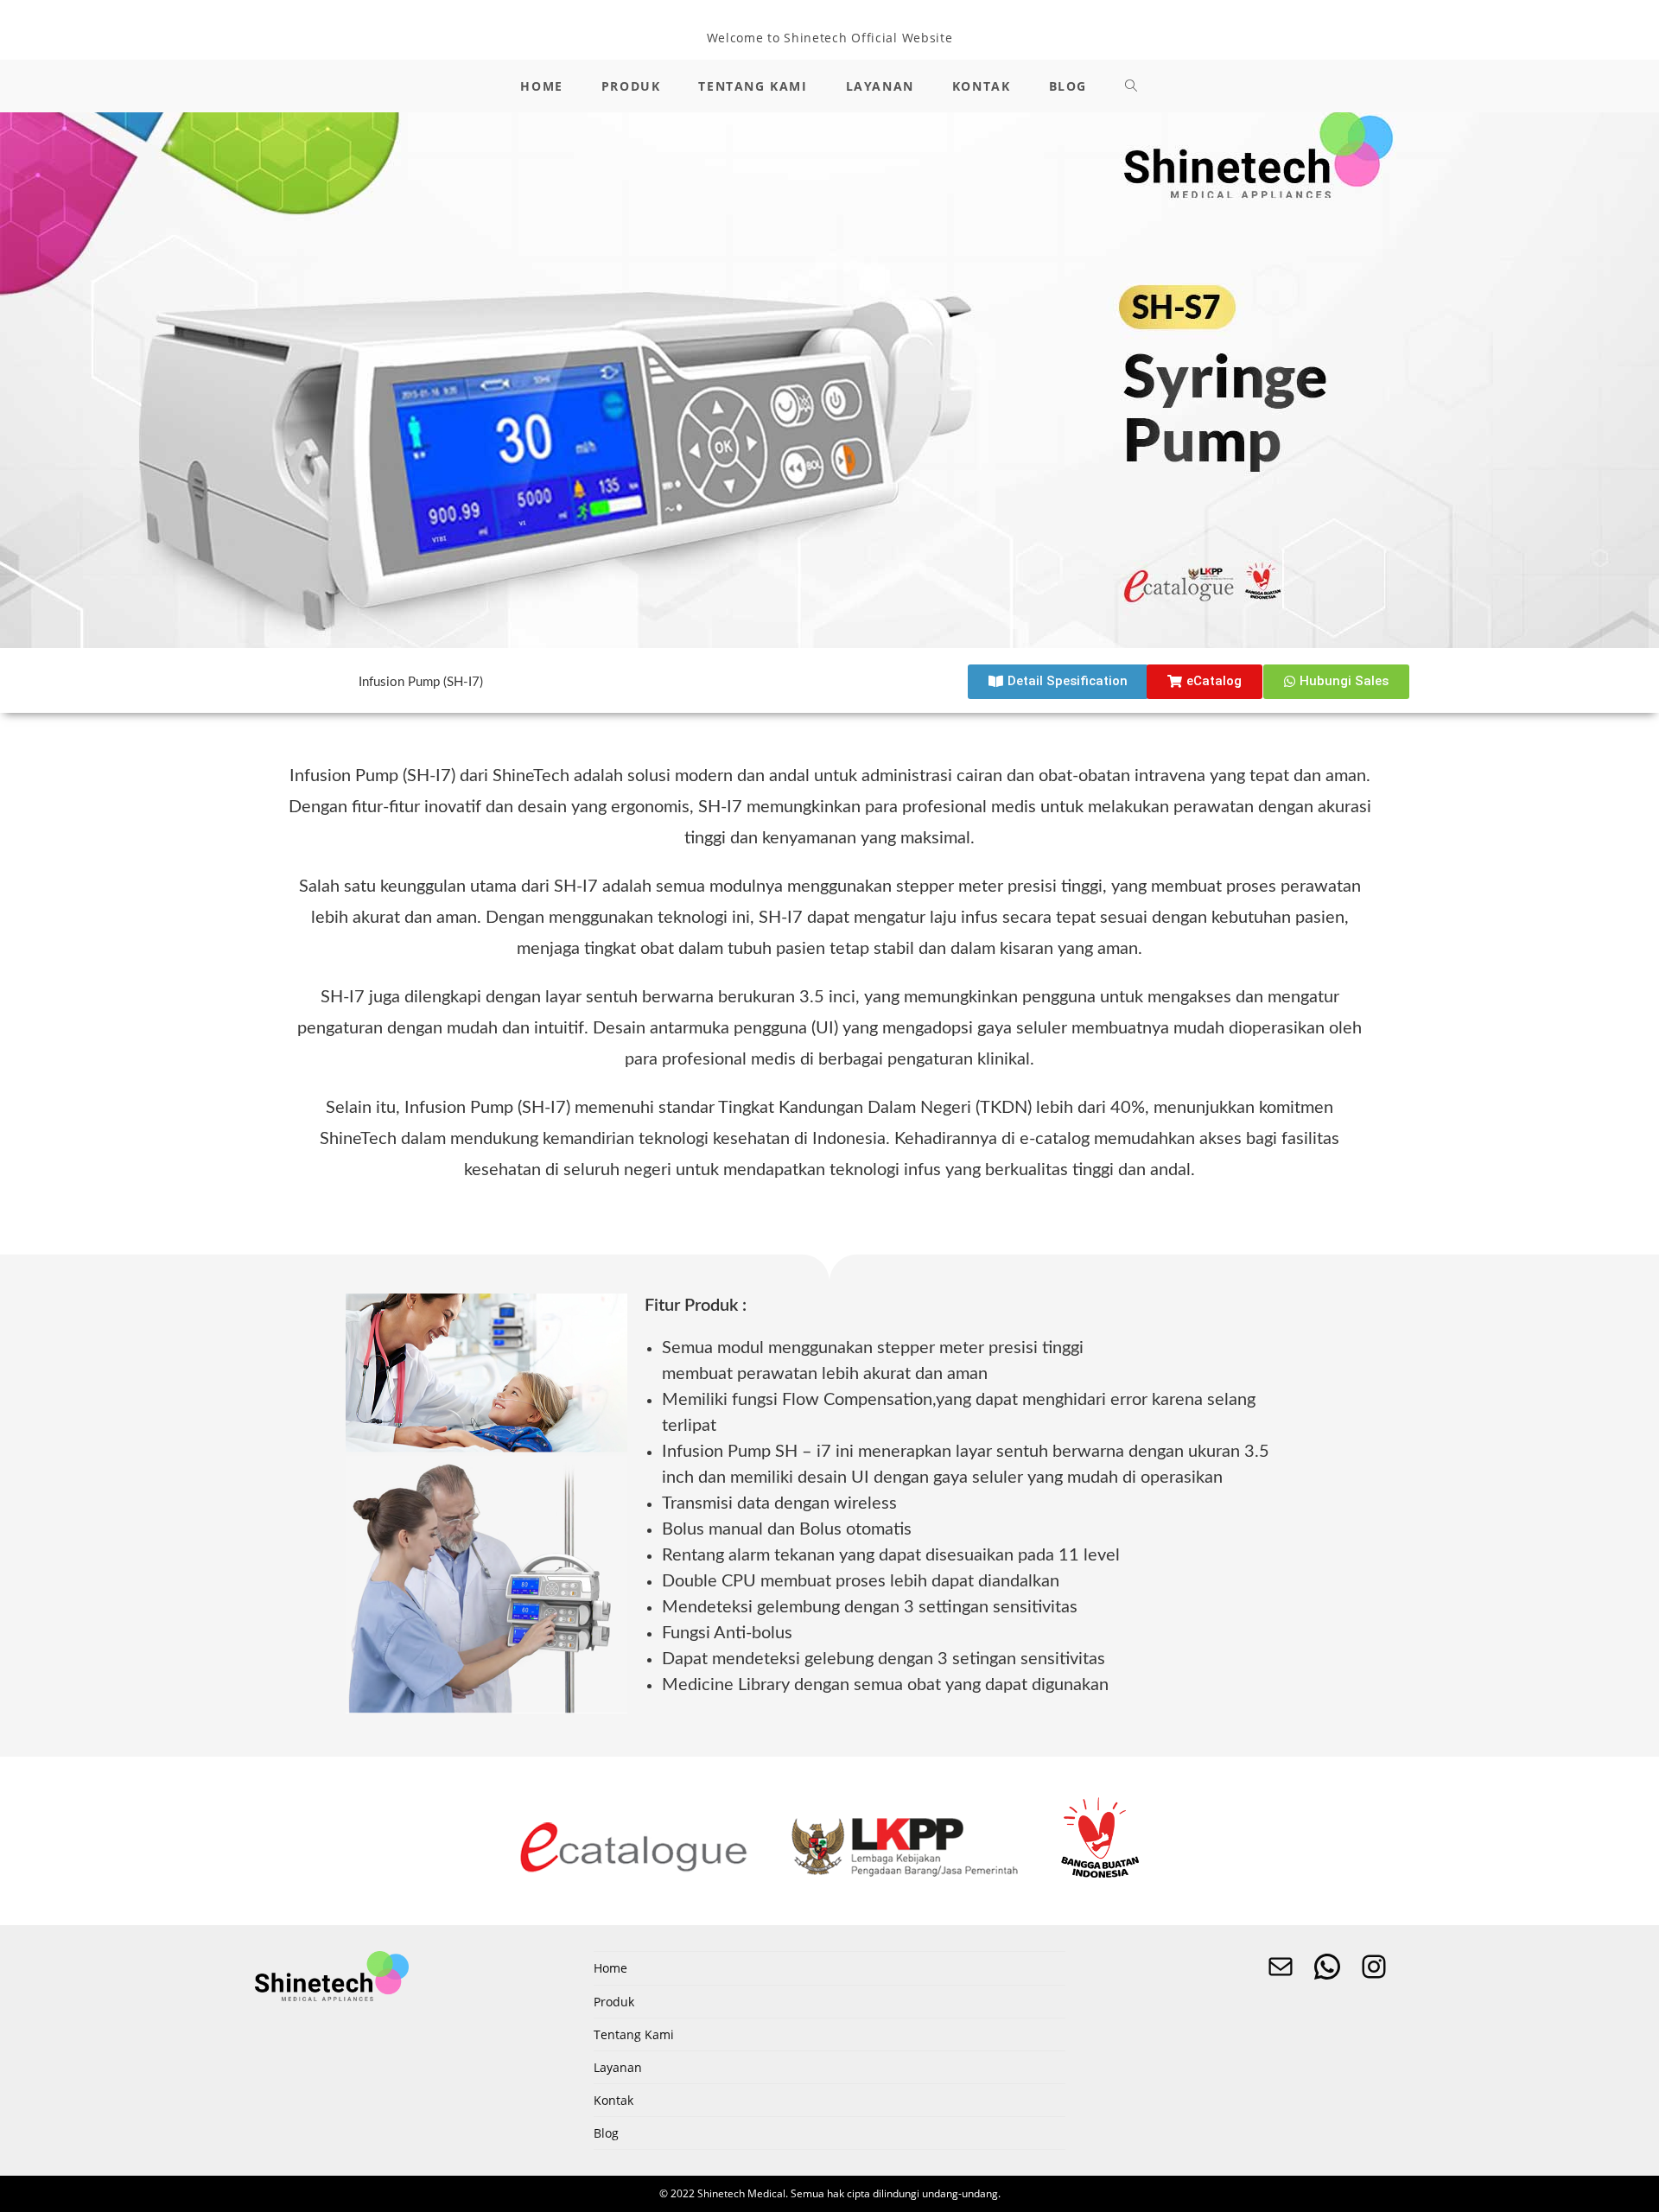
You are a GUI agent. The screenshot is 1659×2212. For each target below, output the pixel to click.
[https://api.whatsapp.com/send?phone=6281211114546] (1327, 1967)
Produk (614, 2002)
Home (610, 1968)
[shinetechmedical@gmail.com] (1281, 1967)
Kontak (613, 2100)
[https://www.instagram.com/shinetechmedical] (1374, 1967)
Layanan (618, 2067)
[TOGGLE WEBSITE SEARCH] (1132, 86)
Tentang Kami (634, 2034)
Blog (606, 2133)
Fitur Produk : (696, 1306)
